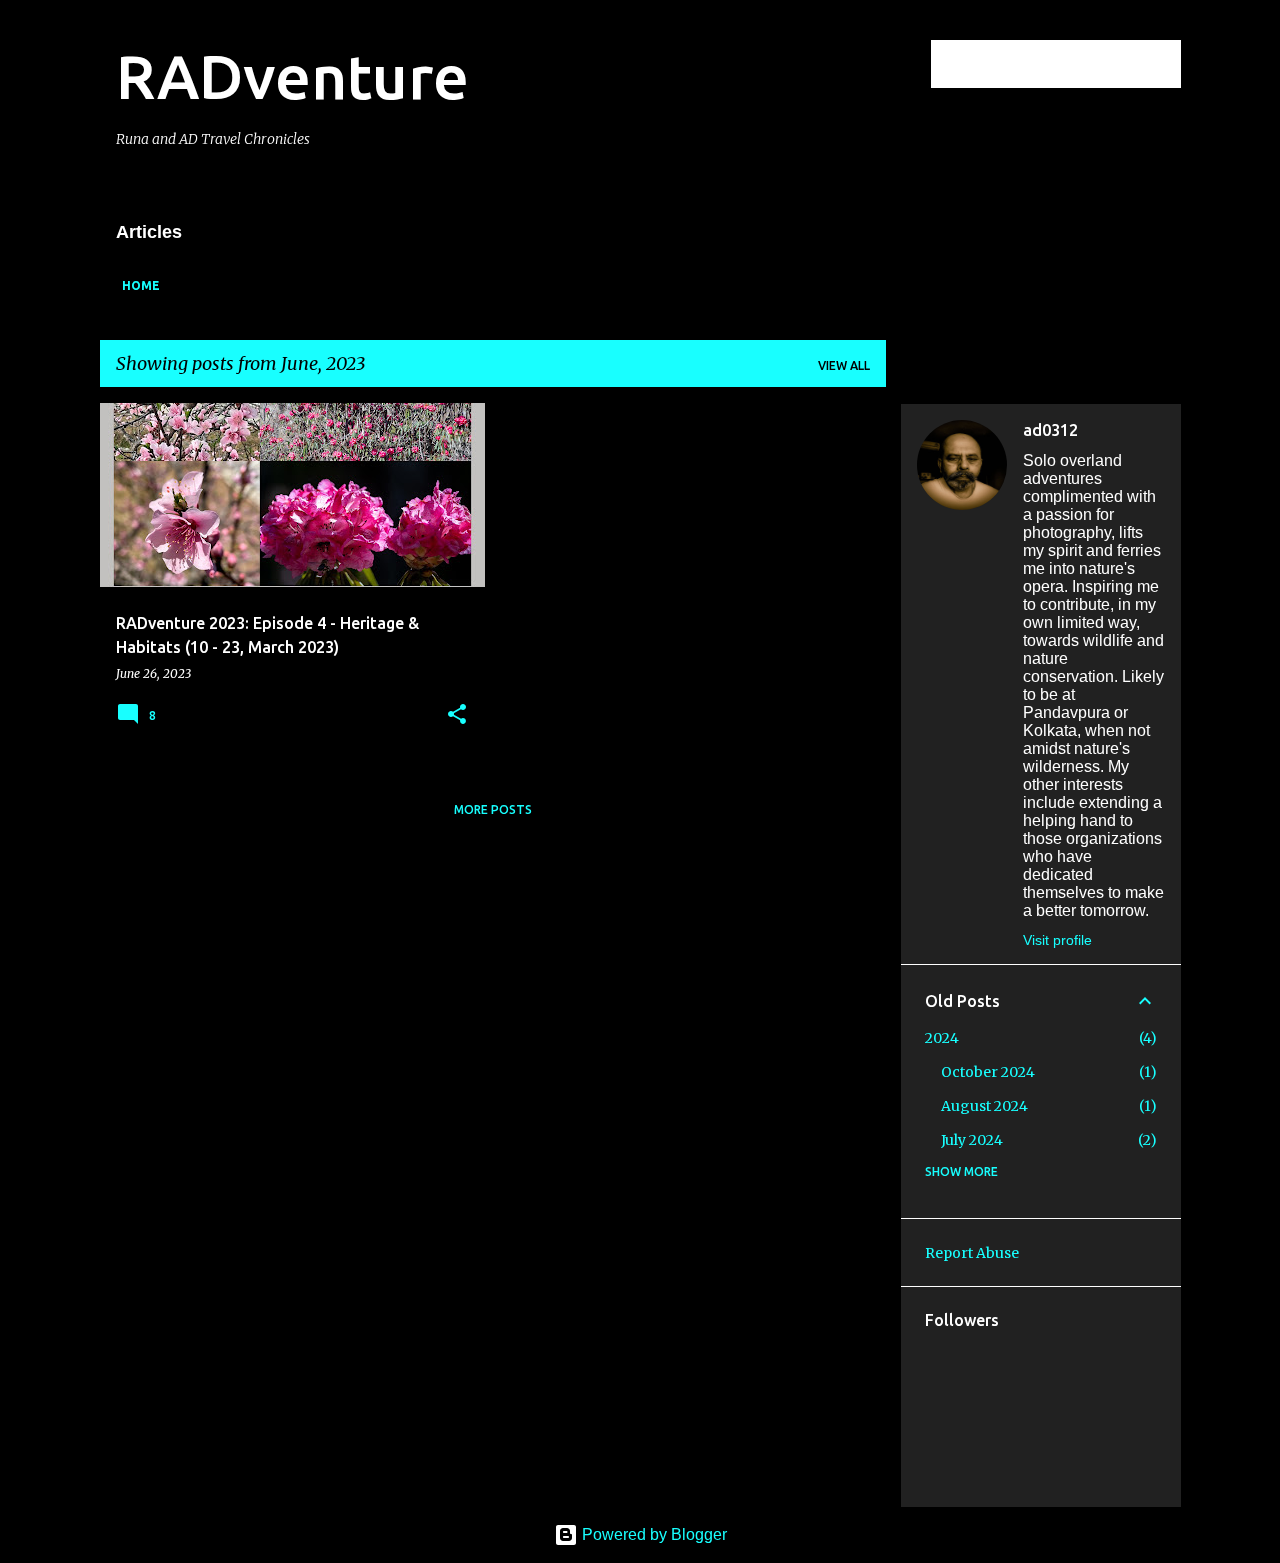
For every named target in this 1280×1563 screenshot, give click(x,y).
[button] (457, 715)
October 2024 (988, 1072)
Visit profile (1057, 940)
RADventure (292, 76)
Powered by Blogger (652, 1534)
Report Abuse (972, 1253)
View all (844, 365)
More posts (493, 809)
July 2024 (972, 1140)
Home (141, 285)
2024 (942, 1038)
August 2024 (984, 1106)
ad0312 (1050, 430)
